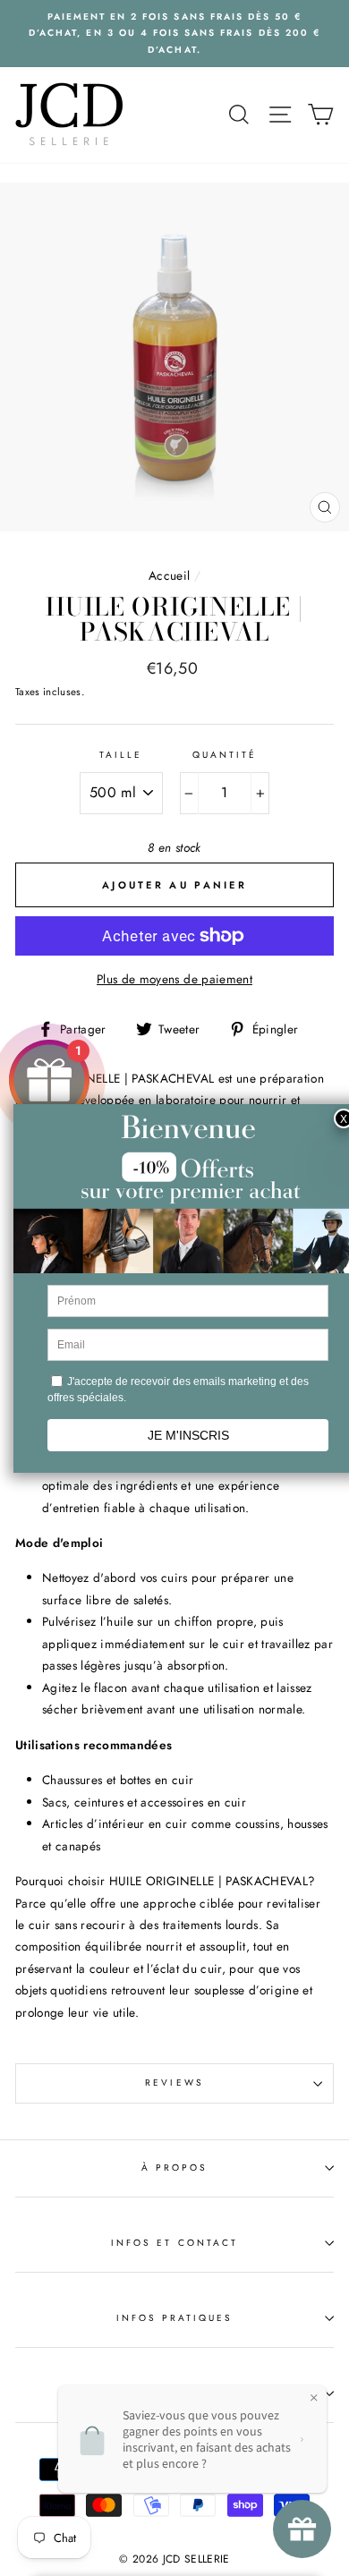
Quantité (225, 755)
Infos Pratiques (175, 2318)
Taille (121, 755)
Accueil (169, 575)
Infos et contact (174, 2243)
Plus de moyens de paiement (174, 979)
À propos (174, 2168)
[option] (174, 34)
